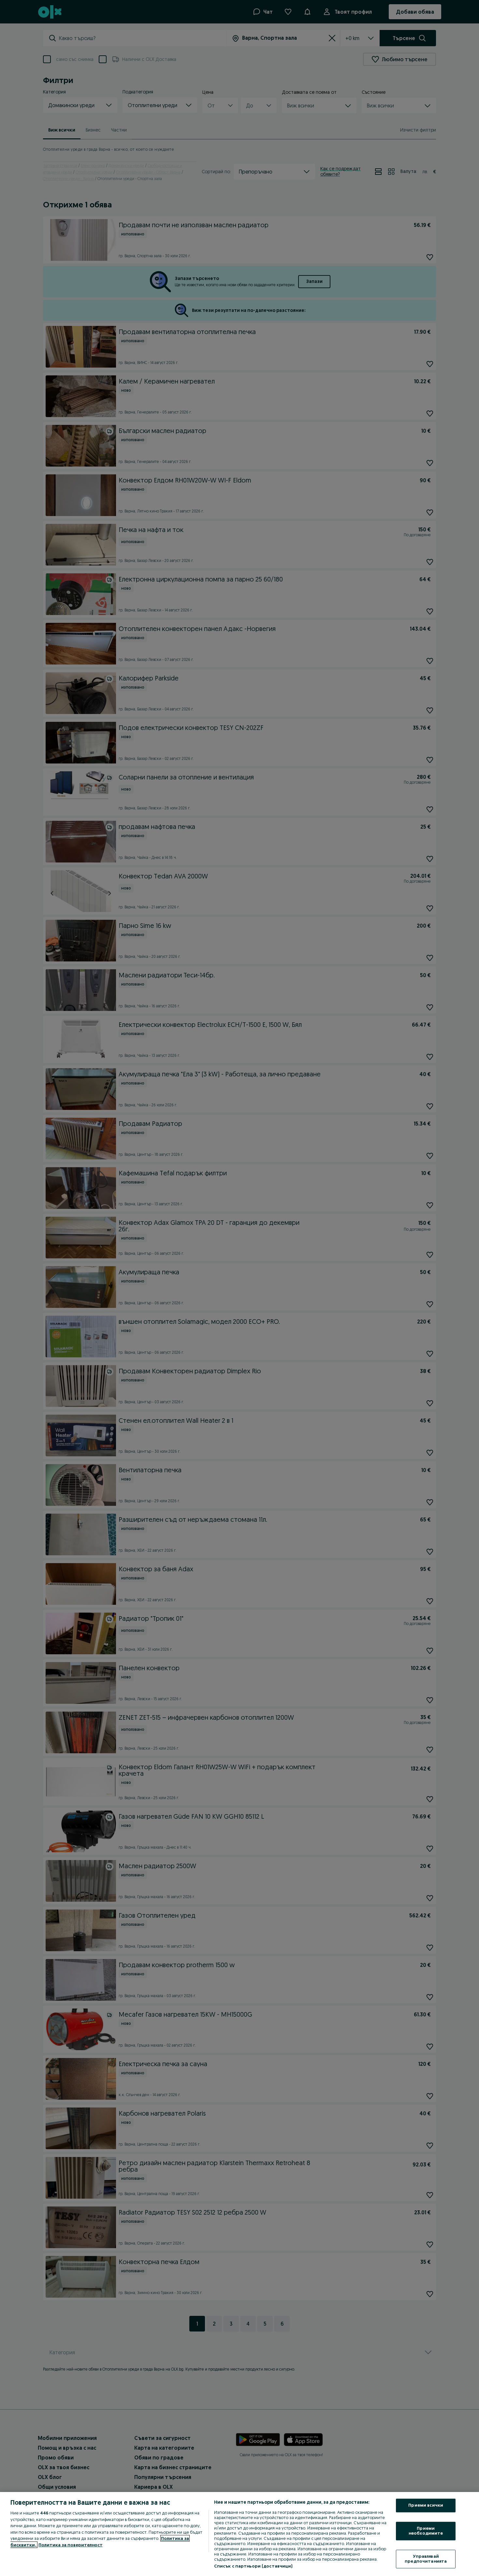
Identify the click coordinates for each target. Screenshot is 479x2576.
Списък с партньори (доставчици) (253, 2566)
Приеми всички (426, 2505)
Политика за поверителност (71, 2545)
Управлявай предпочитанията (426, 2559)
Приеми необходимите (426, 2531)
